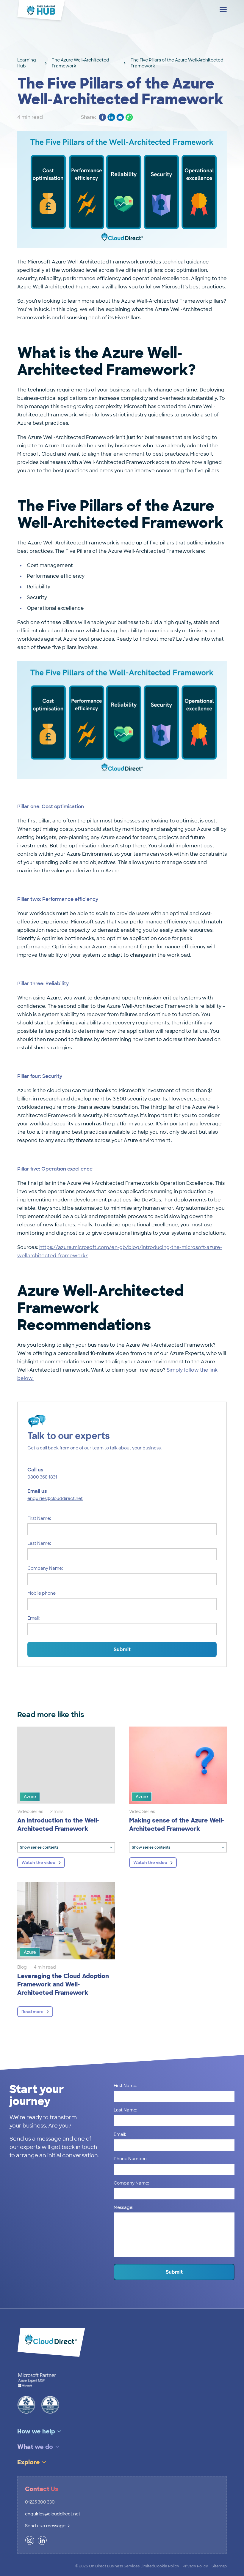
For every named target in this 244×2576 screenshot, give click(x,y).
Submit (122, 1649)
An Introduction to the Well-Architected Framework (58, 1825)
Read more (32, 2012)
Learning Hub (27, 63)
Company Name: (45, 1568)
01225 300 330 (40, 2502)
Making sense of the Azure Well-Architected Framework (177, 1825)
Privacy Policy (195, 2566)
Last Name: (39, 1543)
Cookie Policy (167, 2566)
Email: (33, 1618)
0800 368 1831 (42, 1477)
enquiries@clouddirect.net (55, 1498)
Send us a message (45, 2526)
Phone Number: (130, 2159)
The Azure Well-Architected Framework (80, 63)
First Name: (39, 1518)
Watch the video (38, 1863)
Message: (123, 2207)
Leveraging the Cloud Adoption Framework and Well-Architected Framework (63, 1984)
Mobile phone (42, 1593)
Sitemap (219, 2566)
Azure (30, 1797)
